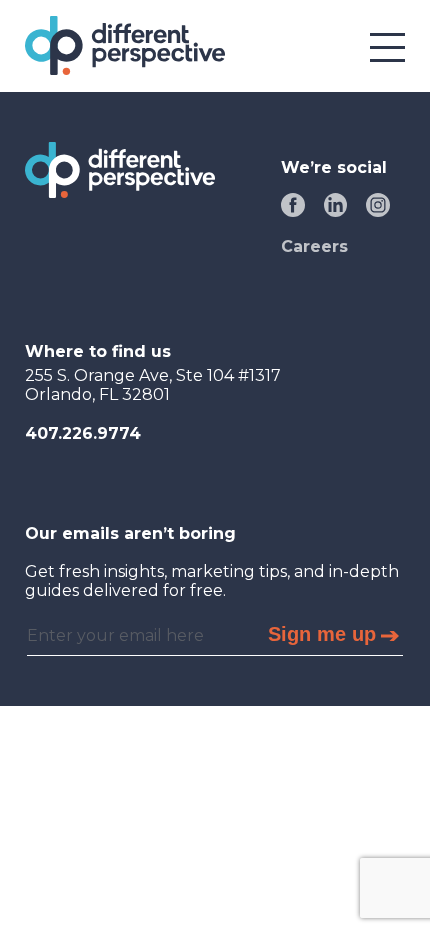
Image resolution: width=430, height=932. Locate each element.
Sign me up (322, 634)
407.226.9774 (83, 433)
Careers (314, 246)
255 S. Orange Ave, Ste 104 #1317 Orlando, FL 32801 (153, 385)
